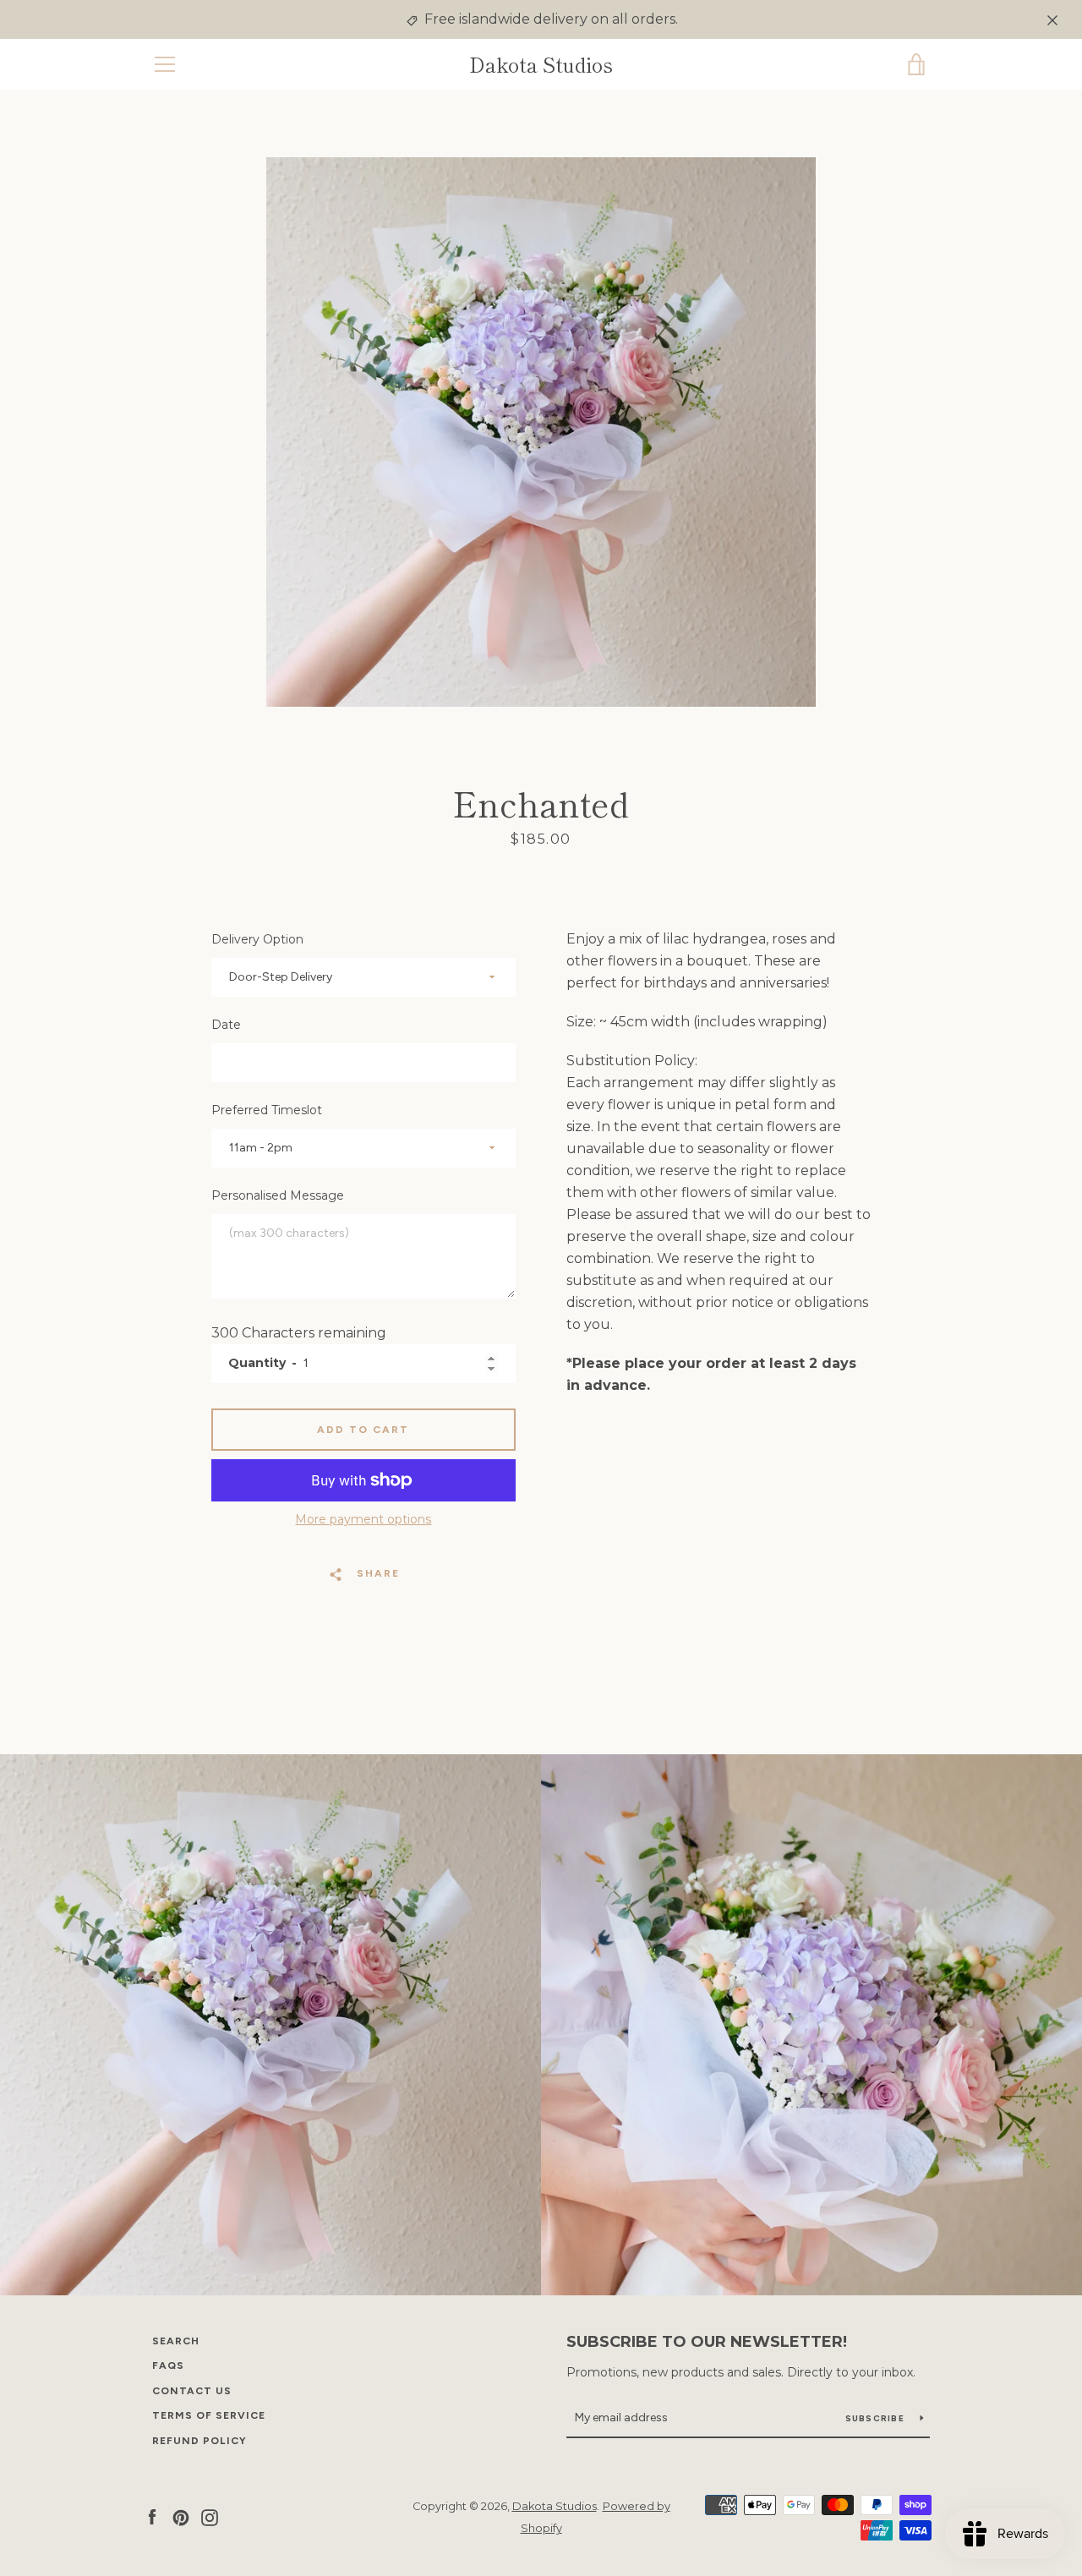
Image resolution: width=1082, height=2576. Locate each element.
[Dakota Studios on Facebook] (152, 2516)
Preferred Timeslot (267, 1110)
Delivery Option (257, 939)
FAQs (168, 2365)
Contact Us (192, 2391)
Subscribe (877, 2418)
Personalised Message (278, 1195)
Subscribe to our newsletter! (707, 2342)
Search (176, 2341)
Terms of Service (209, 2415)
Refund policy (199, 2441)
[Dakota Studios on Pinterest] (181, 2516)
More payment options (363, 1519)
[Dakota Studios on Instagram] (210, 2516)
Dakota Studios (541, 65)
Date (226, 1025)
